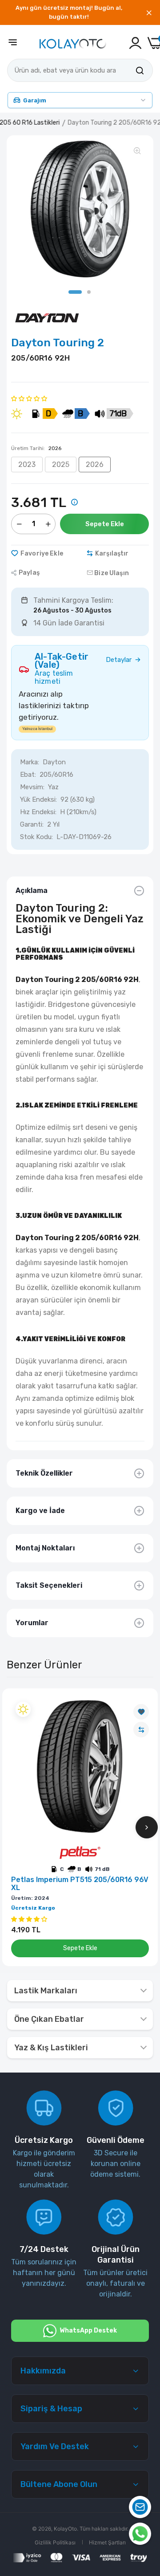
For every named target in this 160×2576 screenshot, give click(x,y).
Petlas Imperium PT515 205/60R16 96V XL (80, 1884)
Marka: (30, 762)
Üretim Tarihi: (36, 448)
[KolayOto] (73, 43)
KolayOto (65, 2529)
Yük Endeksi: (38, 799)
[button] (29, 398)
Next (147, 1827)
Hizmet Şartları (107, 2542)
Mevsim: (32, 787)
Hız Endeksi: (38, 812)
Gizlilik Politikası (55, 2542)
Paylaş (29, 573)
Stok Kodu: (36, 837)
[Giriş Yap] (135, 43)
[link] (141, 1712)
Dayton (54, 762)
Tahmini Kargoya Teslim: (73, 600)
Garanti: (32, 824)
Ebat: (28, 775)
